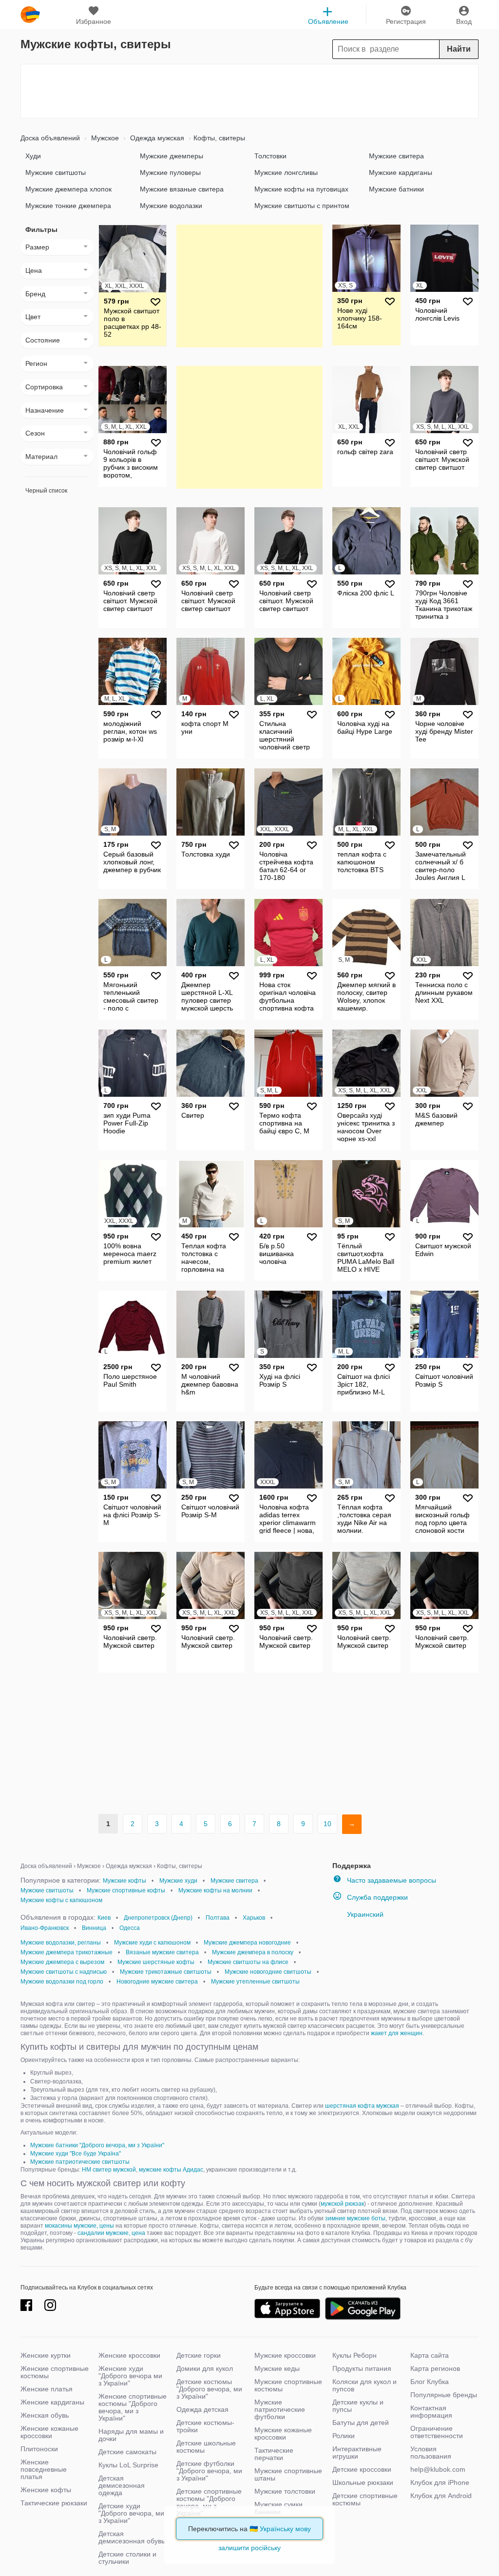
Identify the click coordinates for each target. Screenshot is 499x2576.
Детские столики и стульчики (127, 2558)
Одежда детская (202, 2409)
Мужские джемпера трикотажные (67, 1952)
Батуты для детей (361, 2423)
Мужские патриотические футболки (280, 2409)
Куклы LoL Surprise (128, 2465)
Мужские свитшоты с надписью (64, 1972)
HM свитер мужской (109, 2170)
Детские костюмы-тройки (205, 2426)
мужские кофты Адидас (171, 2170)
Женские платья (47, 2389)
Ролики (344, 2436)
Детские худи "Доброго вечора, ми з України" (131, 2513)
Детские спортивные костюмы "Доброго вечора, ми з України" (209, 2502)
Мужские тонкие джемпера (68, 206)
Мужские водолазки (171, 206)
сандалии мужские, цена (111, 2233)
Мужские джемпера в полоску (253, 1952)
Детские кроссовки (362, 2469)
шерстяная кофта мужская (362, 2106)
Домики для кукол (205, 2368)
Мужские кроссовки (285, 2355)
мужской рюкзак (342, 2204)
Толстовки (270, 156)
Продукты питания (362, 2368)
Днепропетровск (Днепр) (158, 1918)
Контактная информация (431, 2412)
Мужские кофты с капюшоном (61, 1900)
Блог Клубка (430, 2382)
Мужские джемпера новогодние (247, 1943)
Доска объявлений (50, 138)
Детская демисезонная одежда (122, 2485)
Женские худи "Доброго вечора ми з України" (130, 2376)
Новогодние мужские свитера (157, 1982)
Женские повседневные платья (44, 2469)
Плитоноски (39, 2449)
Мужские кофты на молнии (215, 1890)
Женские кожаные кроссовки (49, 2432)
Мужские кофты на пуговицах (301, 189)
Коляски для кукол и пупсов (365, 2385)
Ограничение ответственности (437, 2432)
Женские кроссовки (129, 2355)
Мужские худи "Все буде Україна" (76, 2154)
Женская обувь (45, 2415)
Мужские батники (396, 189)
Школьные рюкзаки (363, 2482)
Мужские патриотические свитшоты (80, 2162)
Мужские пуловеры (170, 172)
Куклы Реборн (355, 2355)
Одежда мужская (156, 138)
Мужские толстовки (285, 2491)
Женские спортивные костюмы (55, 2372)
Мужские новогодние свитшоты (268, 1972)
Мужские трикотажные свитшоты (166, 1972)
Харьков (254, 1918)
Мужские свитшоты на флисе (248, 1962)
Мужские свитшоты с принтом (302, 206)
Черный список (46, 491)
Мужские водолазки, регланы (61, 1943)
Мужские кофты (125, 1881)
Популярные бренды (444, 2395)
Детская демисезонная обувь (132, 2537)
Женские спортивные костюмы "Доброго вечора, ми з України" (133, 2407)
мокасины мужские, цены (79, 2226)
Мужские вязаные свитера (182, 189)
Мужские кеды (277, 2368)
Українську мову (285, 2529)
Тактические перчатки (274, 2454)
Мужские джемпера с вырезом (62, 1962)
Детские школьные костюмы (206, 2447)
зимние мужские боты (355, 2218)
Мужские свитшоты (56, 172)
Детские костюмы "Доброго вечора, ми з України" (209, 2389)
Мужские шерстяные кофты (156, 1962)
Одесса (130, 1928)
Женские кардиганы (52, 2402)
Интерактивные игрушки (357, 2452)
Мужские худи (178, 1881)
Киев (104, 1918)
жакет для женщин (397, 2033)
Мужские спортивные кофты (126, 1890)
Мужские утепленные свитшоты (255, 1982)
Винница (94, 1928)
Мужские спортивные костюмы (288, 2385)
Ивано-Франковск (45, 1928)
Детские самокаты (127, 2452)
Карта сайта (430, 2355)
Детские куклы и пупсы (358, 2406)
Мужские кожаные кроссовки (283, 2433)
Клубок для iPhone (440, 2482)
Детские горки (199, 2355)
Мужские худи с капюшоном (152, 1943)
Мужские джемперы (172, 156)
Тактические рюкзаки (54, 2503)
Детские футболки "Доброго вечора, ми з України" (209, 2471)
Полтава (218, 1918)
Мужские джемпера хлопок (68, 189)
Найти (459, 49)
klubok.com (30, 15)
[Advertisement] (249, 91)
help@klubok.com (438, 2469)
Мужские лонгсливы (286, 172)
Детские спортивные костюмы (365, 2499)
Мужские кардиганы (401, 172)
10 (327, 1824)
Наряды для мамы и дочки (131, 2435)
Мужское (104, 138)
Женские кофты (46, 2490)
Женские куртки (46, 2355)
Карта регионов (435, 2368)
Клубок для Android (441, 2496)
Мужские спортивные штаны (288, 2474)
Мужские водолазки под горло (62, 1982)
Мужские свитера (396, 156)
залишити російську (249, 2548)
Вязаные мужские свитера (162, 1952)
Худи (33, 156)
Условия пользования (431, 2452)
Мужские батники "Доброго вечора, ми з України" (97, 2145)
